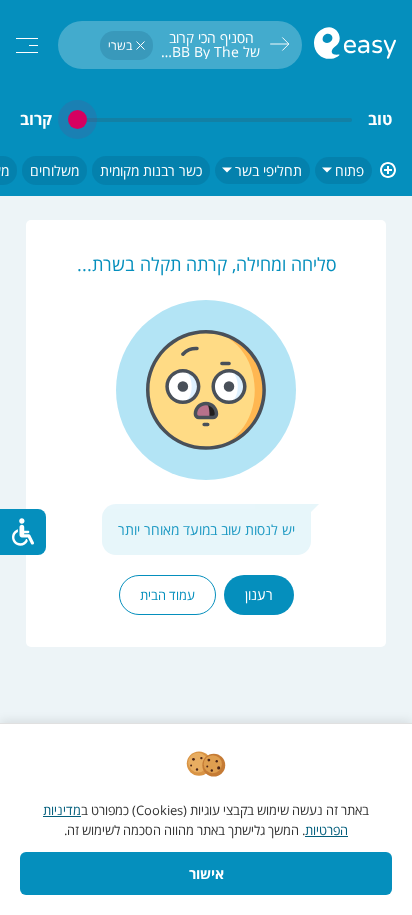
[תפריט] (27, 45)
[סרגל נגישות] (23, 532)
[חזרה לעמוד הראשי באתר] (355, 45)
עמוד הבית (167, 595)
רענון (259, 594)
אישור (206, 873)
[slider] (210, 119)
